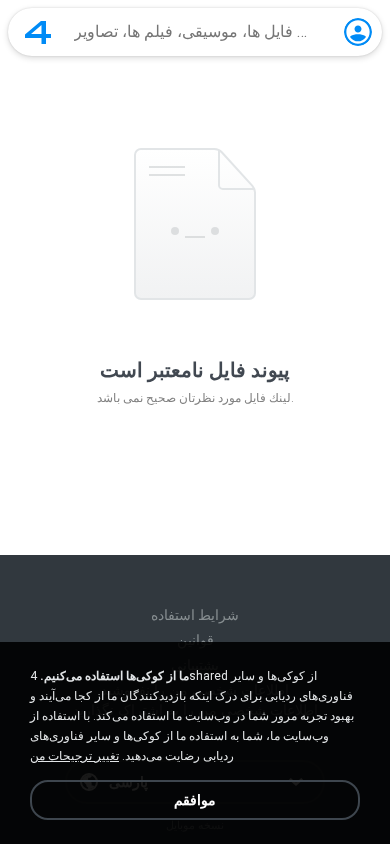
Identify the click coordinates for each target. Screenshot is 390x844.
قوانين (195, 640)
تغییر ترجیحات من (74, 756)
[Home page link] (38, 32)
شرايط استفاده (195, 615)
